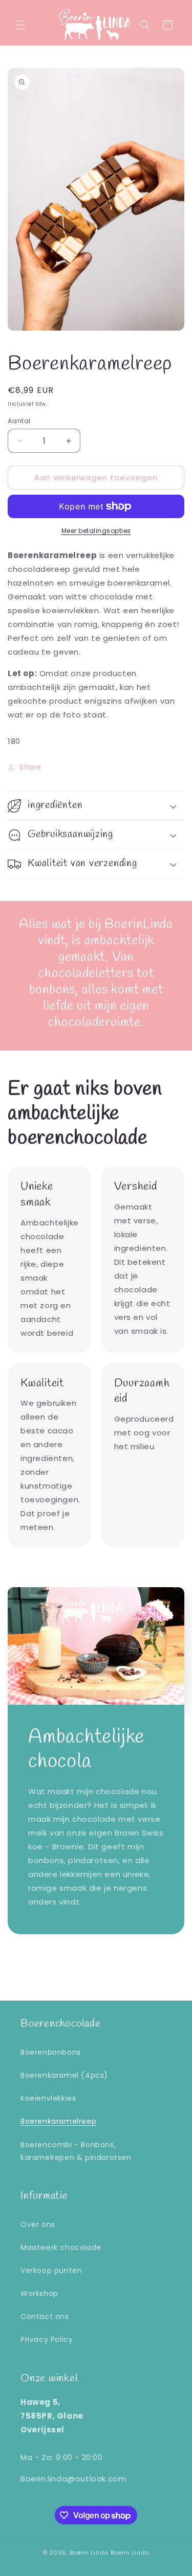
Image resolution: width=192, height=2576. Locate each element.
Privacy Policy (47, 2339)
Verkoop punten (51, 2270)
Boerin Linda (89, 2552)
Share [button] (30, 767)
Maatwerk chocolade (61, 2247)
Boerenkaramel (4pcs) (64, 2075)
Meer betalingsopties (96, 531)
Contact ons (45, 2316)
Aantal (19, 421)
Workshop (39, 2293)
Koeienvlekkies (48, 2098)
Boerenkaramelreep (58, 2121)
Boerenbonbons (51, 2052)
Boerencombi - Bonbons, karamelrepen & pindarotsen (76, 2151)
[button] (20, 25)
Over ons (38, 2224)
